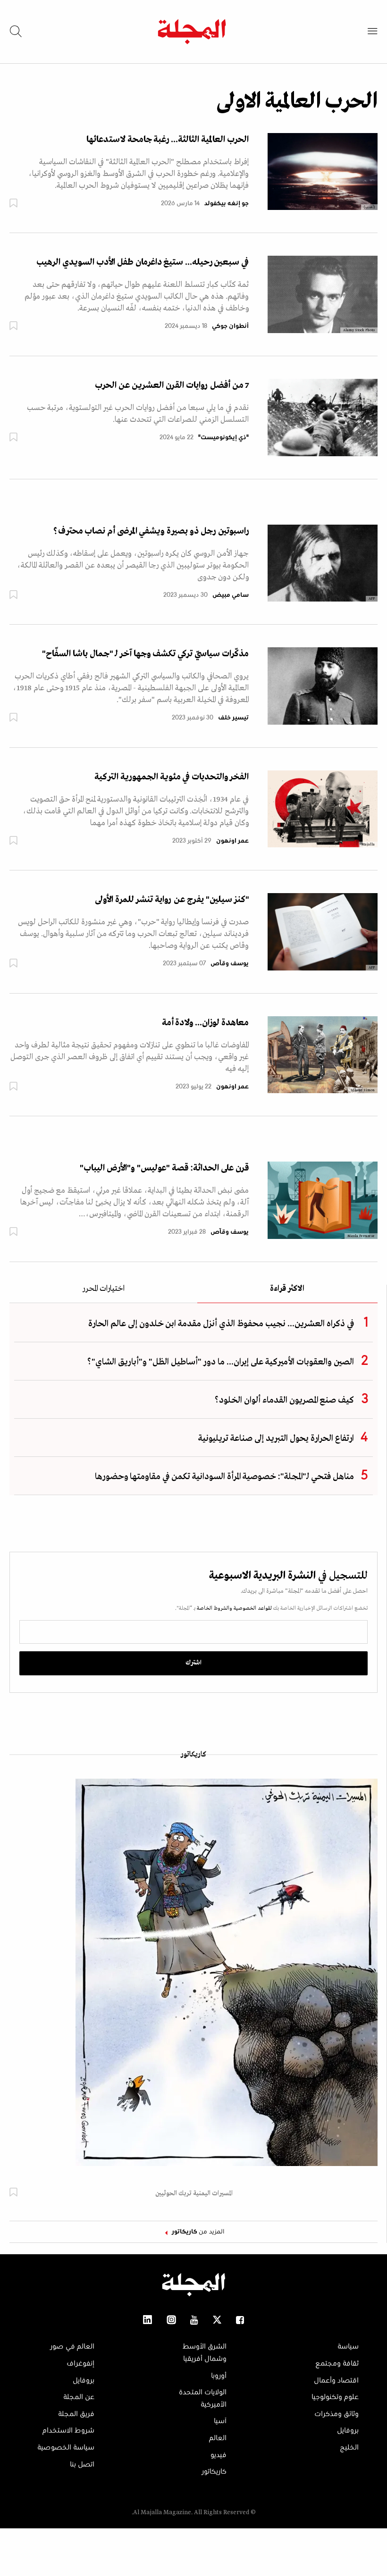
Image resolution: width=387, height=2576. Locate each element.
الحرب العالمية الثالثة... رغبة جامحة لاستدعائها (168, 140)
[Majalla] (323, 809)
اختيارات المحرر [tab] (103, 1289)
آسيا (220, 2421)
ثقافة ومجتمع (337, 2364)
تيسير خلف (233, 718)
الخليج (349, 2448)
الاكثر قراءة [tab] (287, 1289)
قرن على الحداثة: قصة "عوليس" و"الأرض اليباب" (164, 1168)
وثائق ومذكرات (337, 2414)
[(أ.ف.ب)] (323, 171)
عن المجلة (79, 2397)
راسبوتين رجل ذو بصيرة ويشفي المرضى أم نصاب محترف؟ (151, 531)
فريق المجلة (76, 2414)
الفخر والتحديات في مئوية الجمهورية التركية (172, 777)
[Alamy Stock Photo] (323, 294)
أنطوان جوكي (230, 326)
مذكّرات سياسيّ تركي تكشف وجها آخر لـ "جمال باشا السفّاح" (145, 654)
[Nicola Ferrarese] (323, 1200)
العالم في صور (72, 2347)
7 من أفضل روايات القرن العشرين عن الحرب (172, 385)
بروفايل (348, 2431)
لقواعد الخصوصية (252, 1608)
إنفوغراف (80, 2364)
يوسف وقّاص (230, 964)
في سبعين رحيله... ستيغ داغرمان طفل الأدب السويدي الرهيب (143, 262)
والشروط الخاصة (214, 1608)
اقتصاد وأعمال (336, 2381)
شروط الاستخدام (68, 2431)
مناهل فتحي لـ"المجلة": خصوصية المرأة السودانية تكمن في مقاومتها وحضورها (224, 1477)
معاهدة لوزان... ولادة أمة (205, 1023)
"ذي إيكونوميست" (223, 438)
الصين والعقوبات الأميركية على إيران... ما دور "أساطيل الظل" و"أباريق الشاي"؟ (221, 1362)
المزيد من (198, 2232)
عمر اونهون (232, 841)
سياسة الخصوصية (66, 2448)
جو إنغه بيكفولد (227, 204)
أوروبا (219, 2376)
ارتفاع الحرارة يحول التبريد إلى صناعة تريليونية (276, 1439)
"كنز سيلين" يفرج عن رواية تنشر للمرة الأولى (172, 900)
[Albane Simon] (323, 1054)
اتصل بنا (82, 2465)
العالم (218, 2438)
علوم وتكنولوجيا (335, 2397)
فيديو (219, 2455)
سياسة (348, 2347)
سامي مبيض (231, 595)
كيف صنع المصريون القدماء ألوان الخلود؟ (284, 1400)
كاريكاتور (193, 1755)
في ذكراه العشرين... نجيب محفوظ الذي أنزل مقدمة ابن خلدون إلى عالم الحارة (221, 1324)
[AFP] (323, 563)
